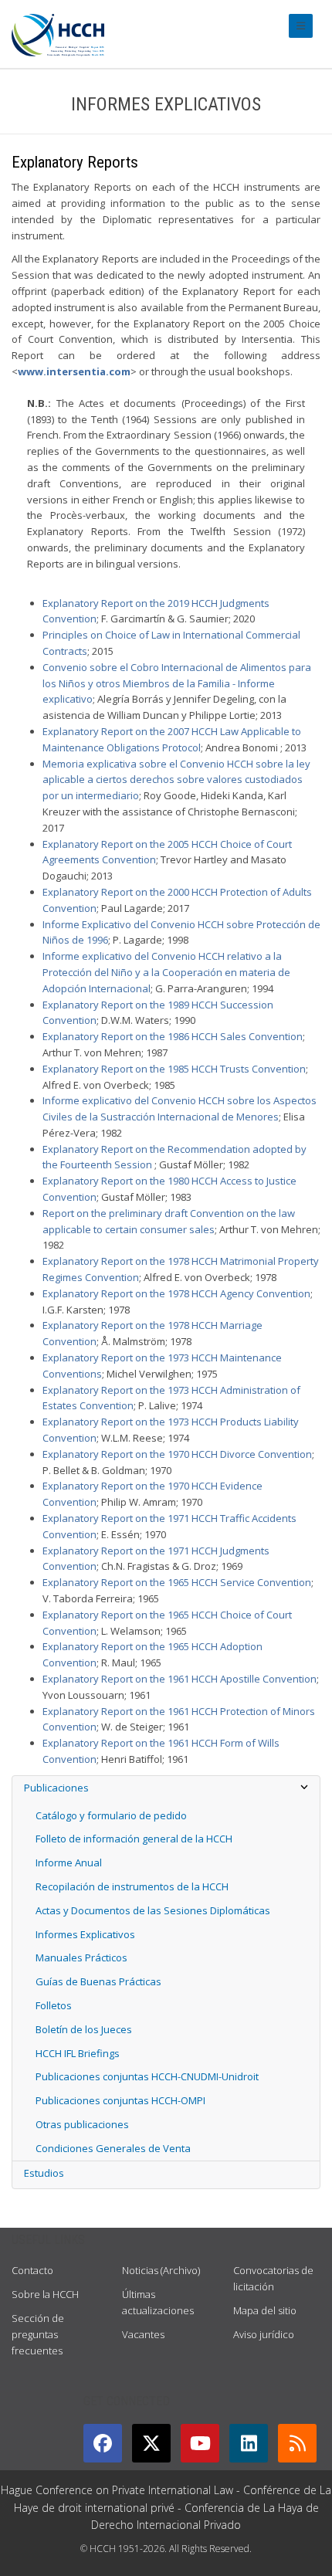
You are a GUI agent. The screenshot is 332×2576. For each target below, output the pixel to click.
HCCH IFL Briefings (78, 2053)
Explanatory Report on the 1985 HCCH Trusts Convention (174, 1069)
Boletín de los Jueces (84, 2029)
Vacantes (143, 2334)
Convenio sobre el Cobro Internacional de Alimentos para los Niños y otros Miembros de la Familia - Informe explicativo (177, 683)
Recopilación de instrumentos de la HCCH (132, 1886)
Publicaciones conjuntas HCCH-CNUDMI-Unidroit (147, 2076)
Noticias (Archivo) (161, 2270)
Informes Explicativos (85, 1934)
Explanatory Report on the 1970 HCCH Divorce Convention (177, 1454)
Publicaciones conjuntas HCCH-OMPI (120, 2100)
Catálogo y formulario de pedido (111, 1815)
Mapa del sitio (265, 2310)
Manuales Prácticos (81, 1957)
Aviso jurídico (264, 2334)
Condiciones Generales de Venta (113, 2148)
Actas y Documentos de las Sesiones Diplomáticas (153, 1910)
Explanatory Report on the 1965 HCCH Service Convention (177, 1582)
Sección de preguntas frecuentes (38, 2334)
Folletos (54, 2005)
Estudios (44, 2173)
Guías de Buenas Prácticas (98, 1981)
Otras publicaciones (82, 2124)
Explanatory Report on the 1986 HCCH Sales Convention (173, 1036)
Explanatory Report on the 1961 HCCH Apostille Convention (180, 1679)
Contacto (32, 2270)
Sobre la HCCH (45, 2294)
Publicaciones (56, 1788)
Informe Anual (69, 1863)
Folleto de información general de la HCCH (134, 1839)
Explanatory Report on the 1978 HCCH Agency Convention (176, 1293)
